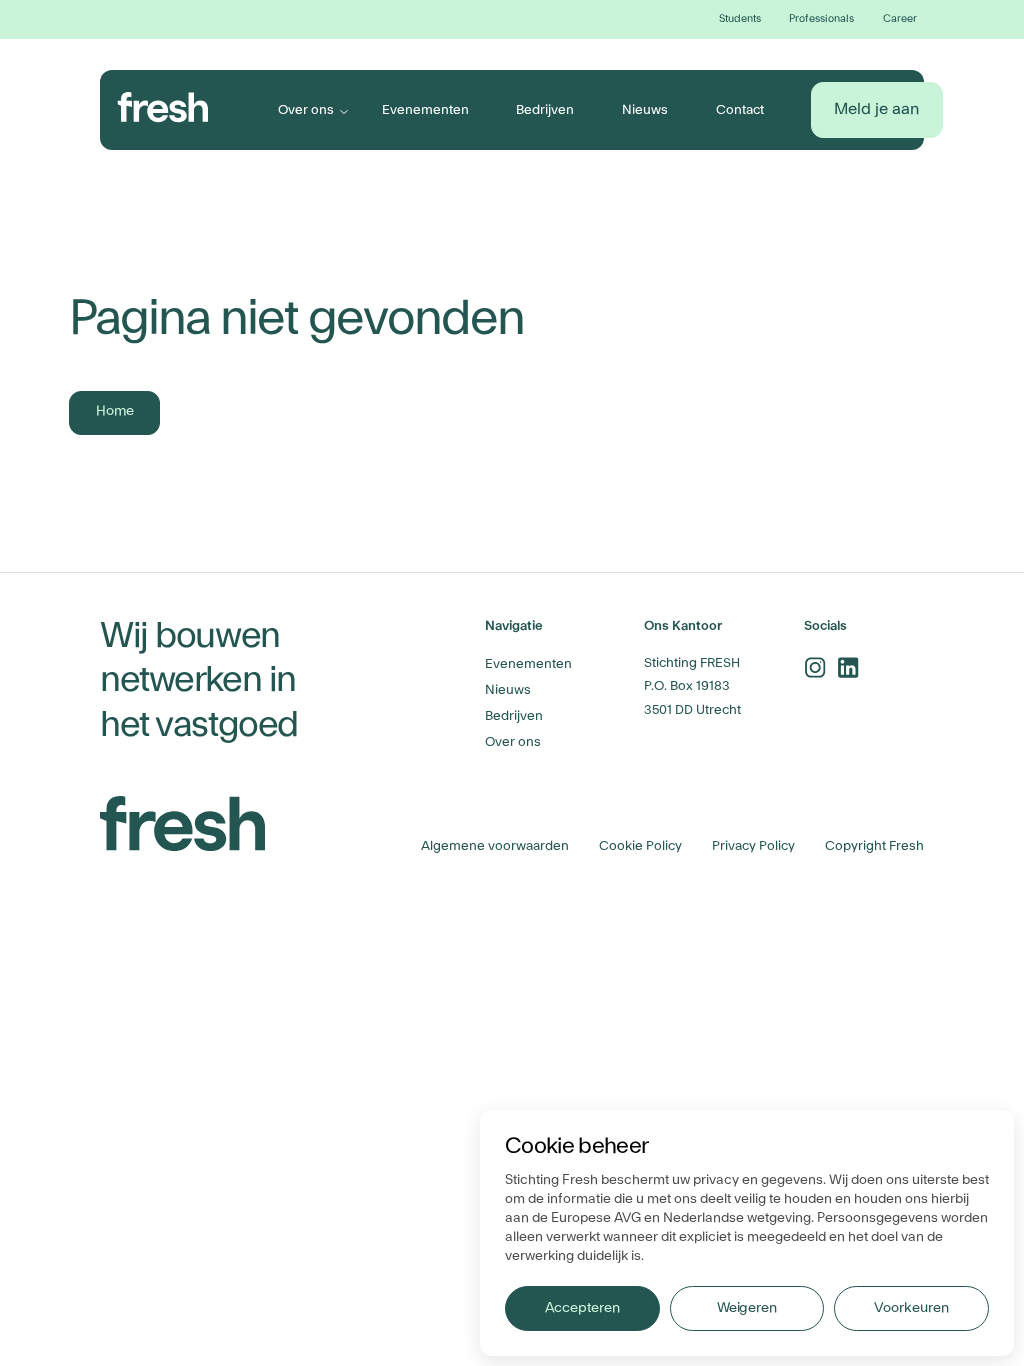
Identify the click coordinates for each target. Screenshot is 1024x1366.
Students (740, 19)
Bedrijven (545, 109)
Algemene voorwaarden (495, 845)
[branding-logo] (163, 107)
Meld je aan (876, 109)
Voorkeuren (911, 1308)
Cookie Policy (640, 845)
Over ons (306, 109)
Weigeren (747, 1308)
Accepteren (582, 1308)
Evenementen (425, 109)
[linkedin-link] (848, 667)
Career (900, 19)
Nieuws (645, 109)
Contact (740, 109)
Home (115, 411)
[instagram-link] (815, 667)
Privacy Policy (753, 845)
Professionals (821, 19)
